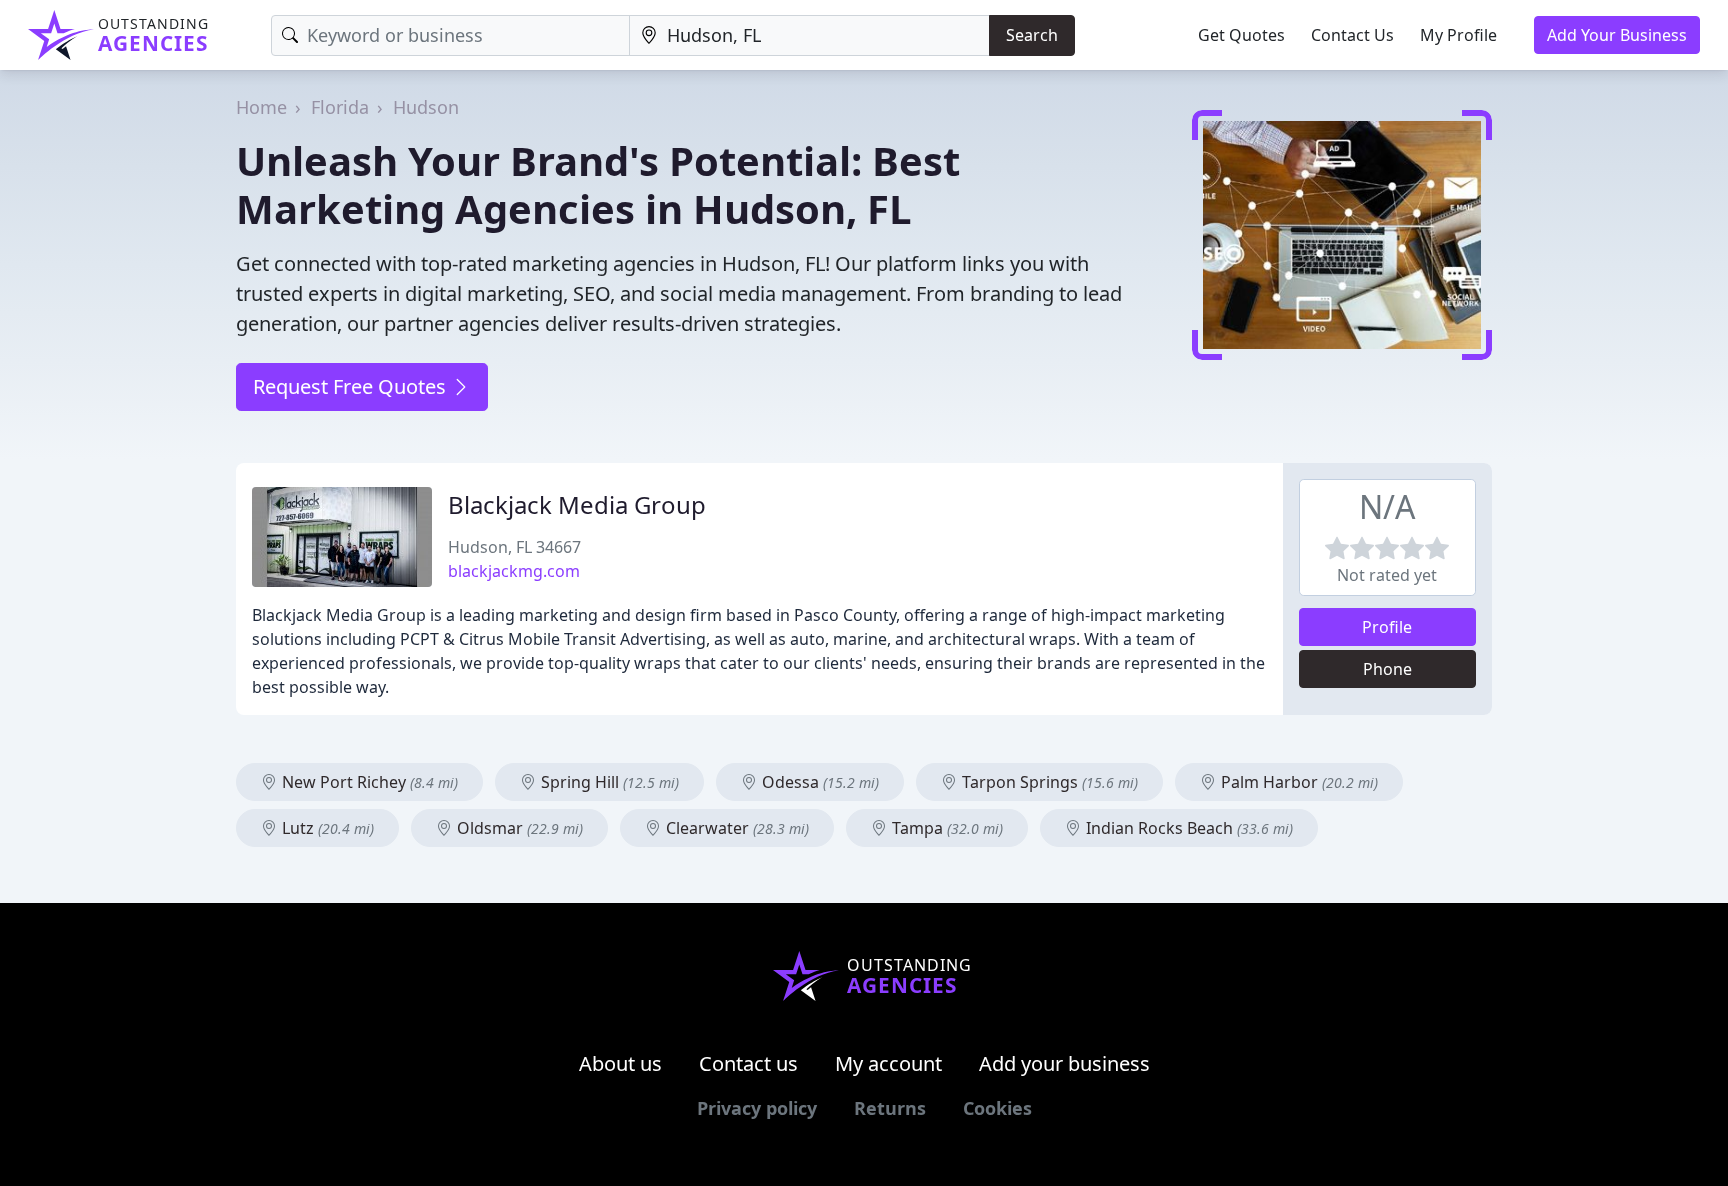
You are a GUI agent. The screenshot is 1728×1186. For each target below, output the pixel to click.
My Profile (1458, 35)
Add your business (1064, 1063)
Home (261, 107)
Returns (890, 1108)
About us (620, 1063)
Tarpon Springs (1048, 782)
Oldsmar (518, 828)
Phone (1387, 669)
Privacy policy (757, 1108)
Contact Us (1352, 35)
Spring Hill (608, 782)
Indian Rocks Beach (1187, 828)
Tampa (945, 828)
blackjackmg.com (514, 571)
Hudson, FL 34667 (514, 547)
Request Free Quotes (352, 386)
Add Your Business (1617, 35)
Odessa (818, 782)
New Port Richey (368, 782)
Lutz (326, 828)
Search (1032, 35)
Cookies (997, 1108)
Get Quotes (1241, 35)
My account (888, 1063)
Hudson (426, 107)
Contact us (748, 1063)
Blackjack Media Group (577, 504)
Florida (340, 107)
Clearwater (735, 828)
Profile (1387, 627)
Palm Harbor (1297, 782)
